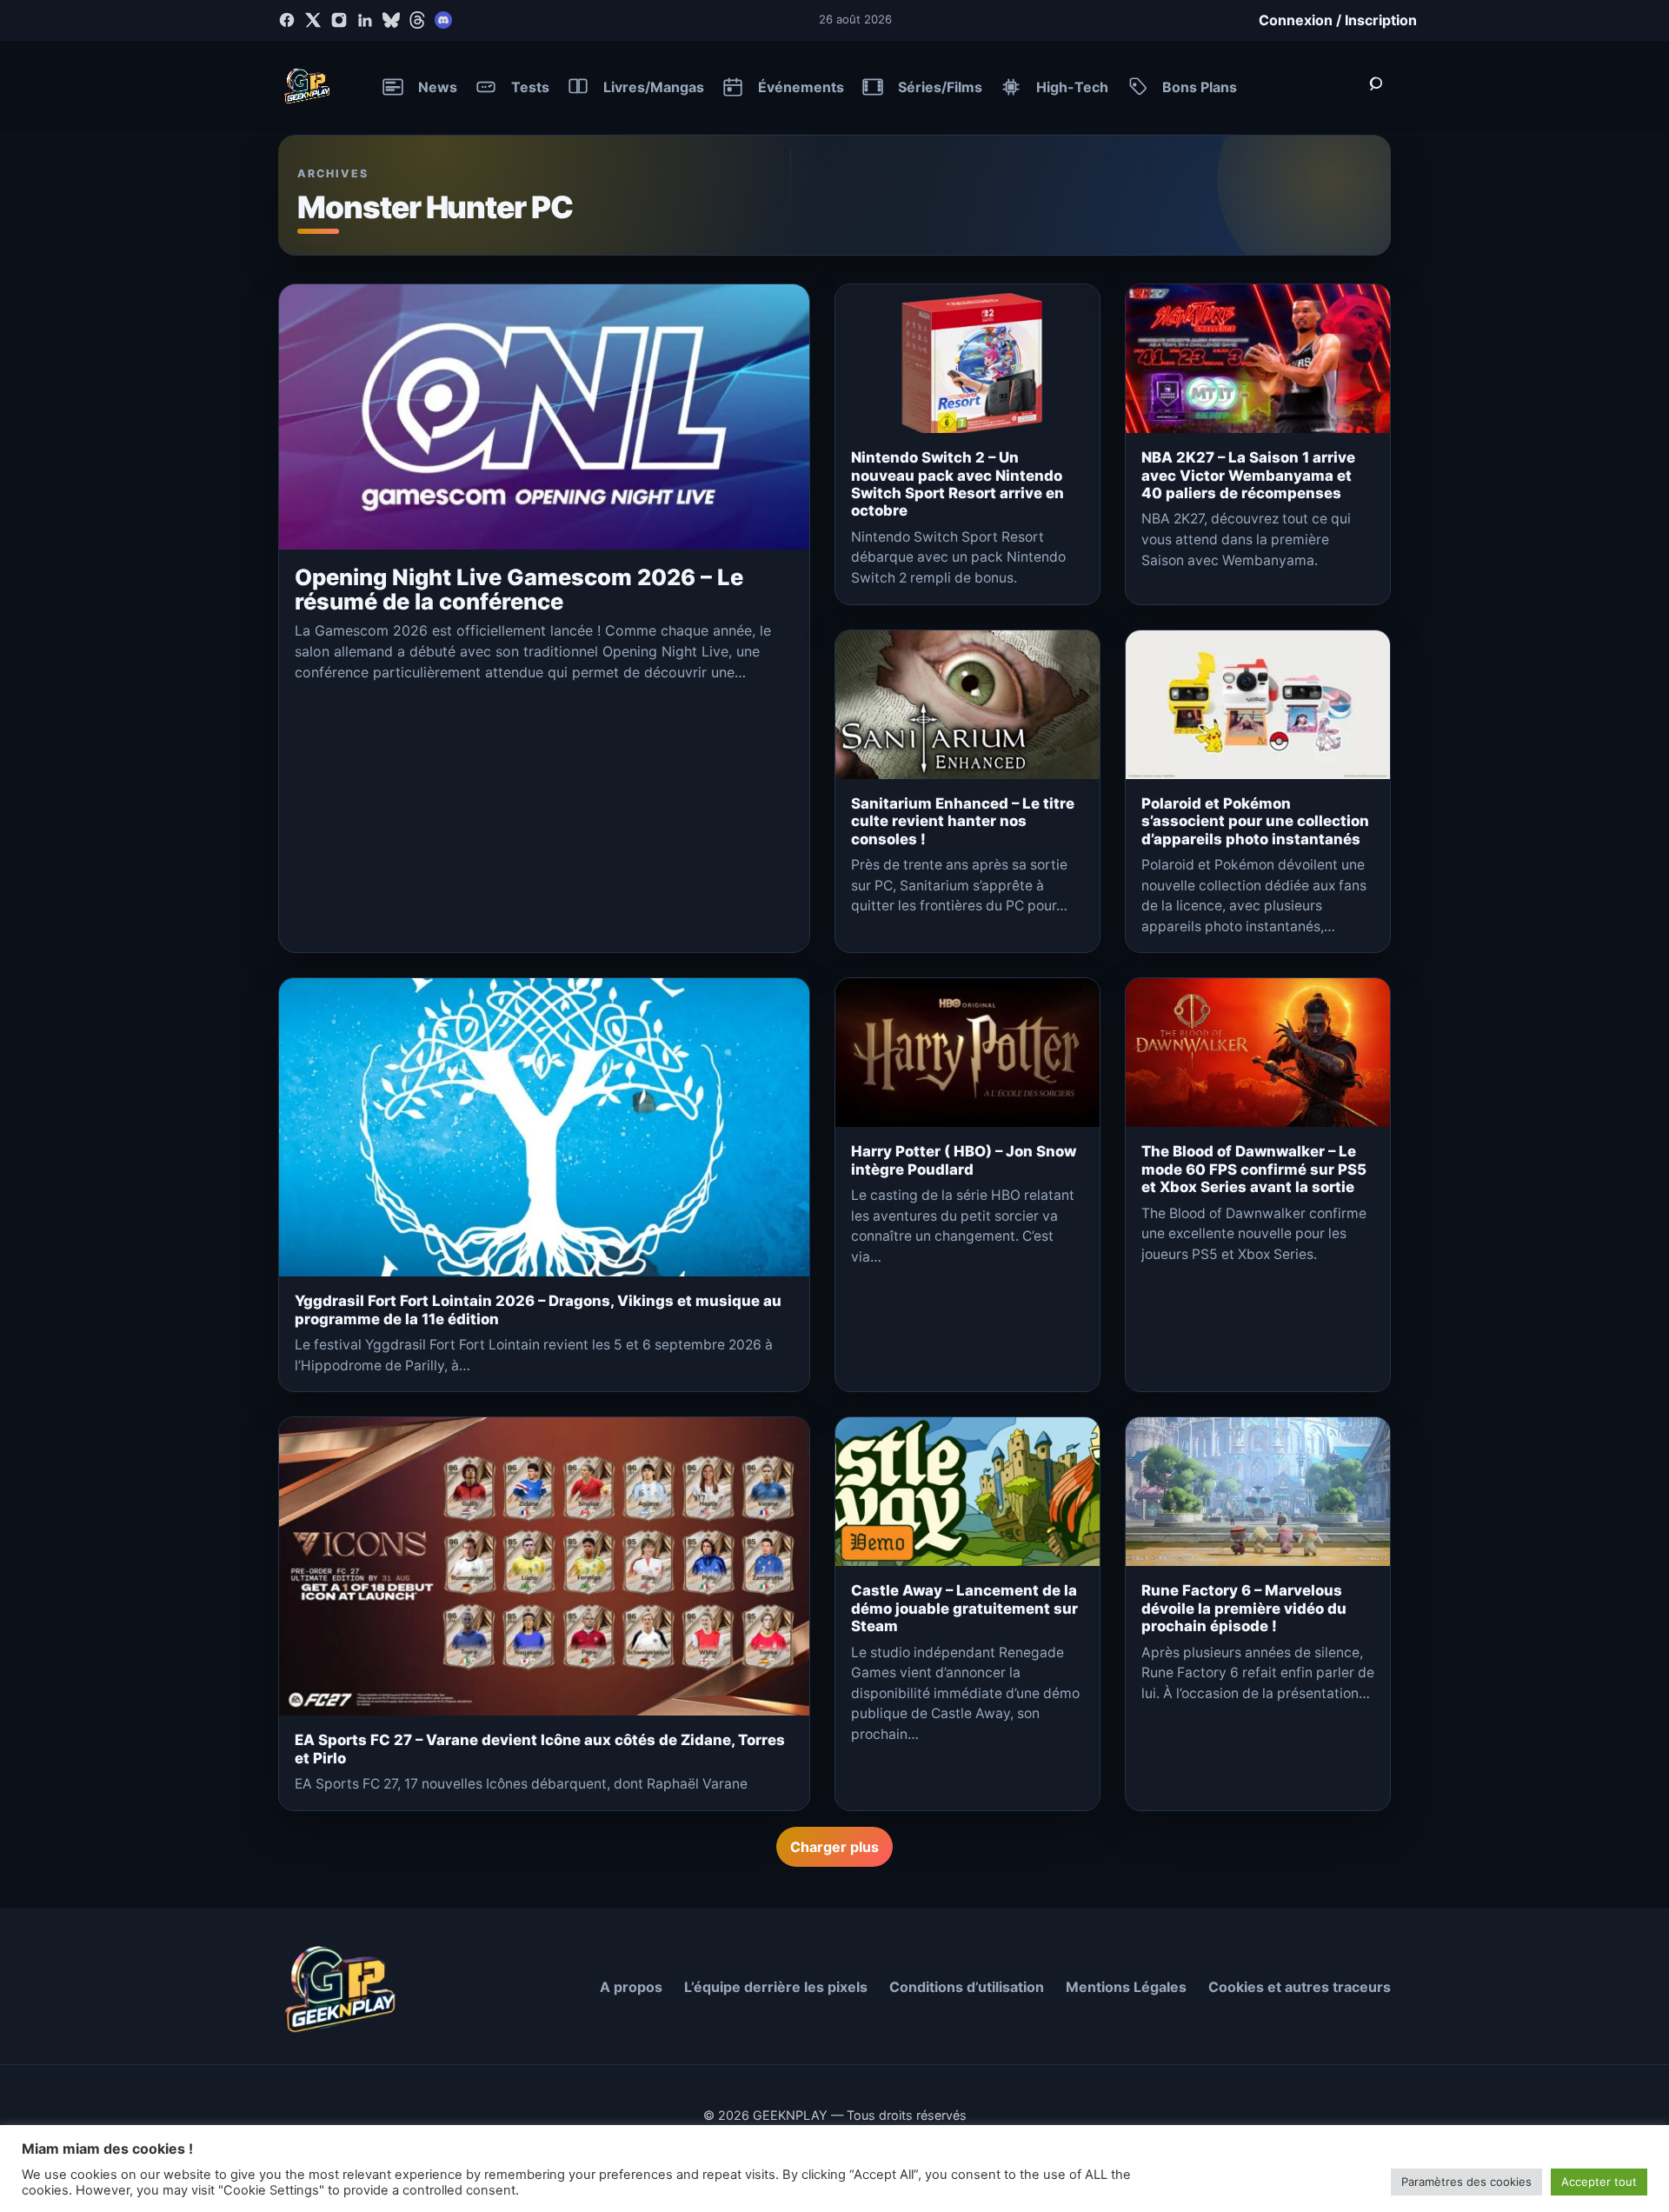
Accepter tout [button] (1599, 2182)
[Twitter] (313, 20)
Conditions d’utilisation (967, 1987)
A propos (631, 1987)
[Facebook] (287, 20)
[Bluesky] (391, 20)
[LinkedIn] (365, 20)
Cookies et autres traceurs (1300, 1987)
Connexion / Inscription (1338, 20)
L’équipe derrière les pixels (776, 1987)
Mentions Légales (1126, 1987)
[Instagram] (339, 20)
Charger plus (834, 1847)
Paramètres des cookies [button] (1466, 2182)
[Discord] (443, 20)
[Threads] (417, 20)
